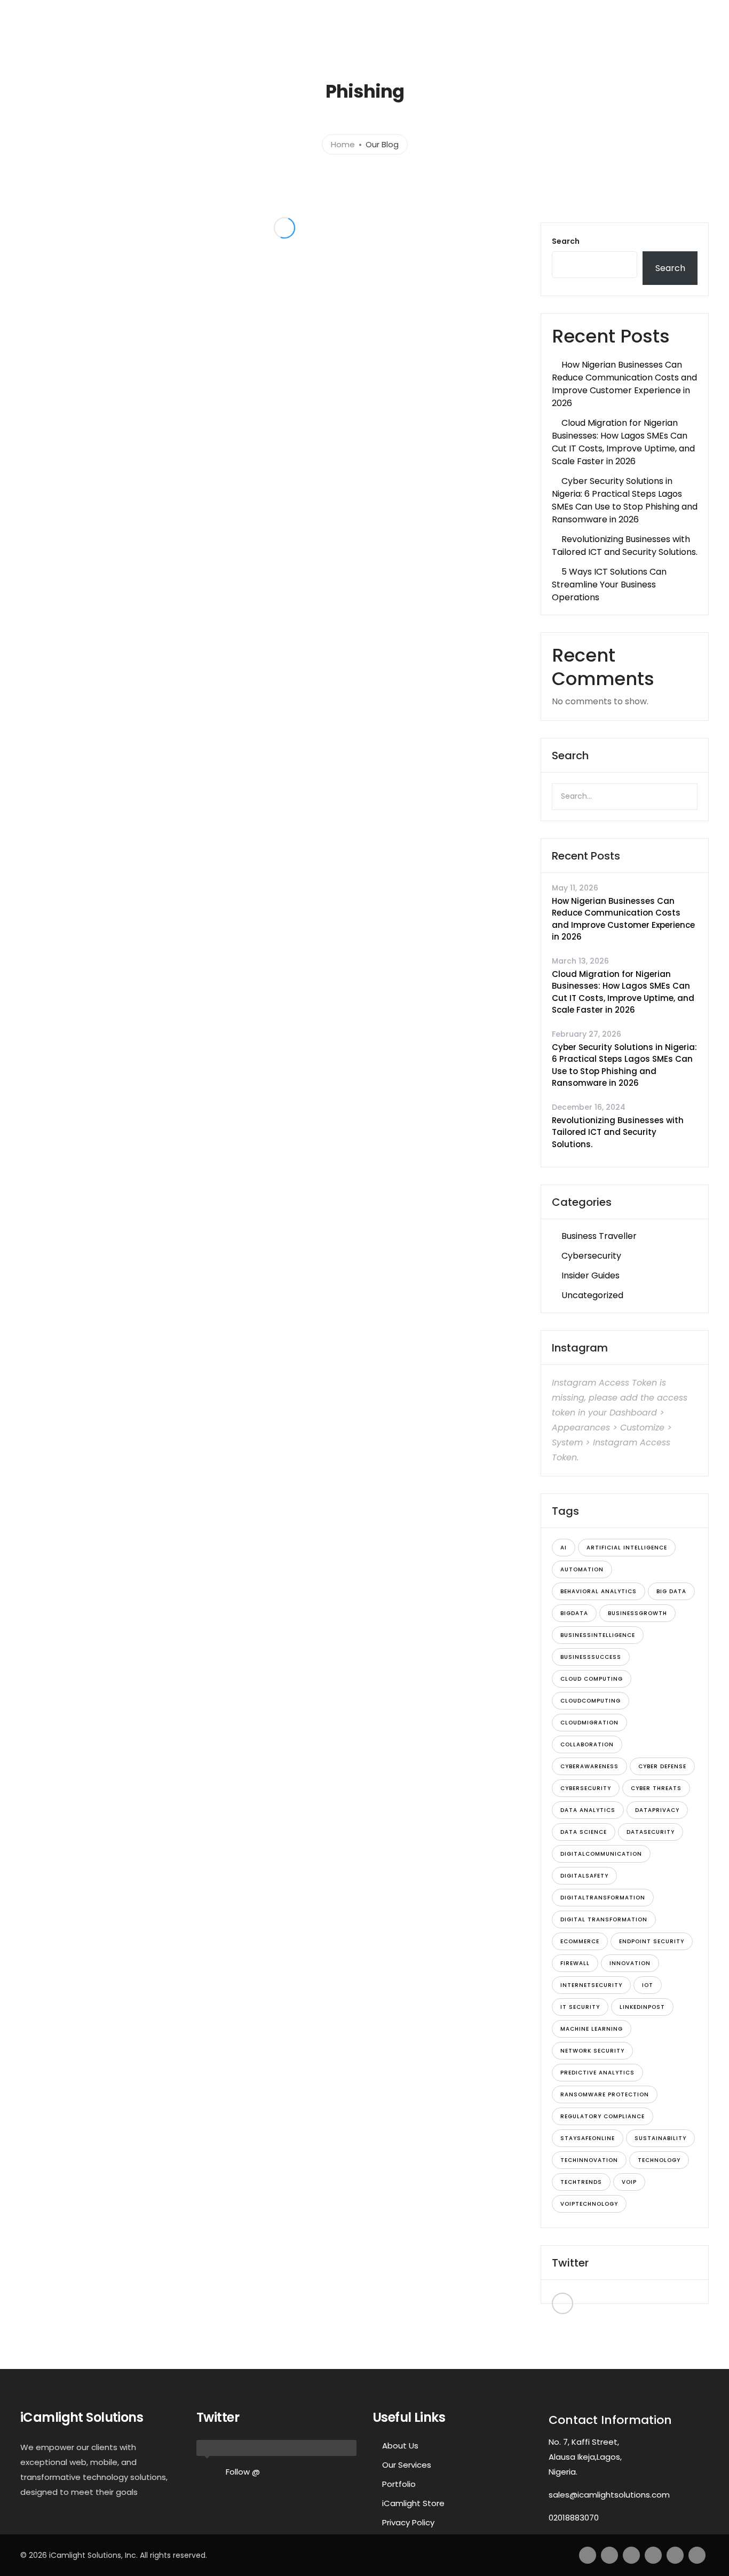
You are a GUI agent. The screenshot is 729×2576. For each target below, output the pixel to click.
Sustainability (660, 2138)
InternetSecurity (591, 1985)
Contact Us (484, 36)
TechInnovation (589, 2160)
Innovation (630, 1963)
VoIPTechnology (589, 2204)
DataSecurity (651, 1832)
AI (564, 1548)
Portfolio (430, 36)
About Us (400, 2446)
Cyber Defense (662, 1766)
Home (276, 36)
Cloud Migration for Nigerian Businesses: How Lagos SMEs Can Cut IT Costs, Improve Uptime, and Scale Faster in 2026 (623, 442)
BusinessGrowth (637, 1613)
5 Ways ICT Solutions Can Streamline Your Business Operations (609, 585)
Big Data (671, 1591)
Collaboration (587, 1744)
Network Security (592, 2051)
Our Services (407, 2465)
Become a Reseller (614, 36)
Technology (659, 2160)
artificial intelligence (627, 1548)
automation (582, 1569)
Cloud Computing (592, 1679)
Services (371, 36)
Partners (537, 36)
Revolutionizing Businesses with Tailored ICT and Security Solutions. (625, 546)
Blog (673, 36)
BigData (574, 1613)
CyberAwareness (589, 1766)
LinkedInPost (642, 2007)
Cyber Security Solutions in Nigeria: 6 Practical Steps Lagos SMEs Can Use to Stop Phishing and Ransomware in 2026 (625, 500)
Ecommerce (580, 1941)
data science (584, 1832)
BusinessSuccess (591, 1657)
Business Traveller (599, 1236)
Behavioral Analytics (599, 1591)
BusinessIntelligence (598, 1635)
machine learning (592, 2029)
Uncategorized (592, 1295)
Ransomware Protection (605, 2094)
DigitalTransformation (603, 1898)
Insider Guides (591, 1275)
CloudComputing (591, 1701)
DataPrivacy (657, 1810)
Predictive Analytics (597, 2073)
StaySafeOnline (588, 2138)
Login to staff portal (570, 10)
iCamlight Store (413, 2503)
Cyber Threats (656, 1788)
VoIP (629, 2182)
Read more (163, 421)
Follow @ (243, 2472)
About (327, 36)
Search (566, 241)
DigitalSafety (584, 1876)
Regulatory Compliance (603, 2116)
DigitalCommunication (601, 1854)
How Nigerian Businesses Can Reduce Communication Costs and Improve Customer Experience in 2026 (624, 384)
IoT (648, 1985)
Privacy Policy (408, 2522)
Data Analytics (588, 1810)
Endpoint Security (652, 1941)
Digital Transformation (604, 1919)
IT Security (580, 2007)
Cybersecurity (591, 1256)
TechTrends (581, 2182)
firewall (575, 1963)
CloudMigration (589, 1723)
